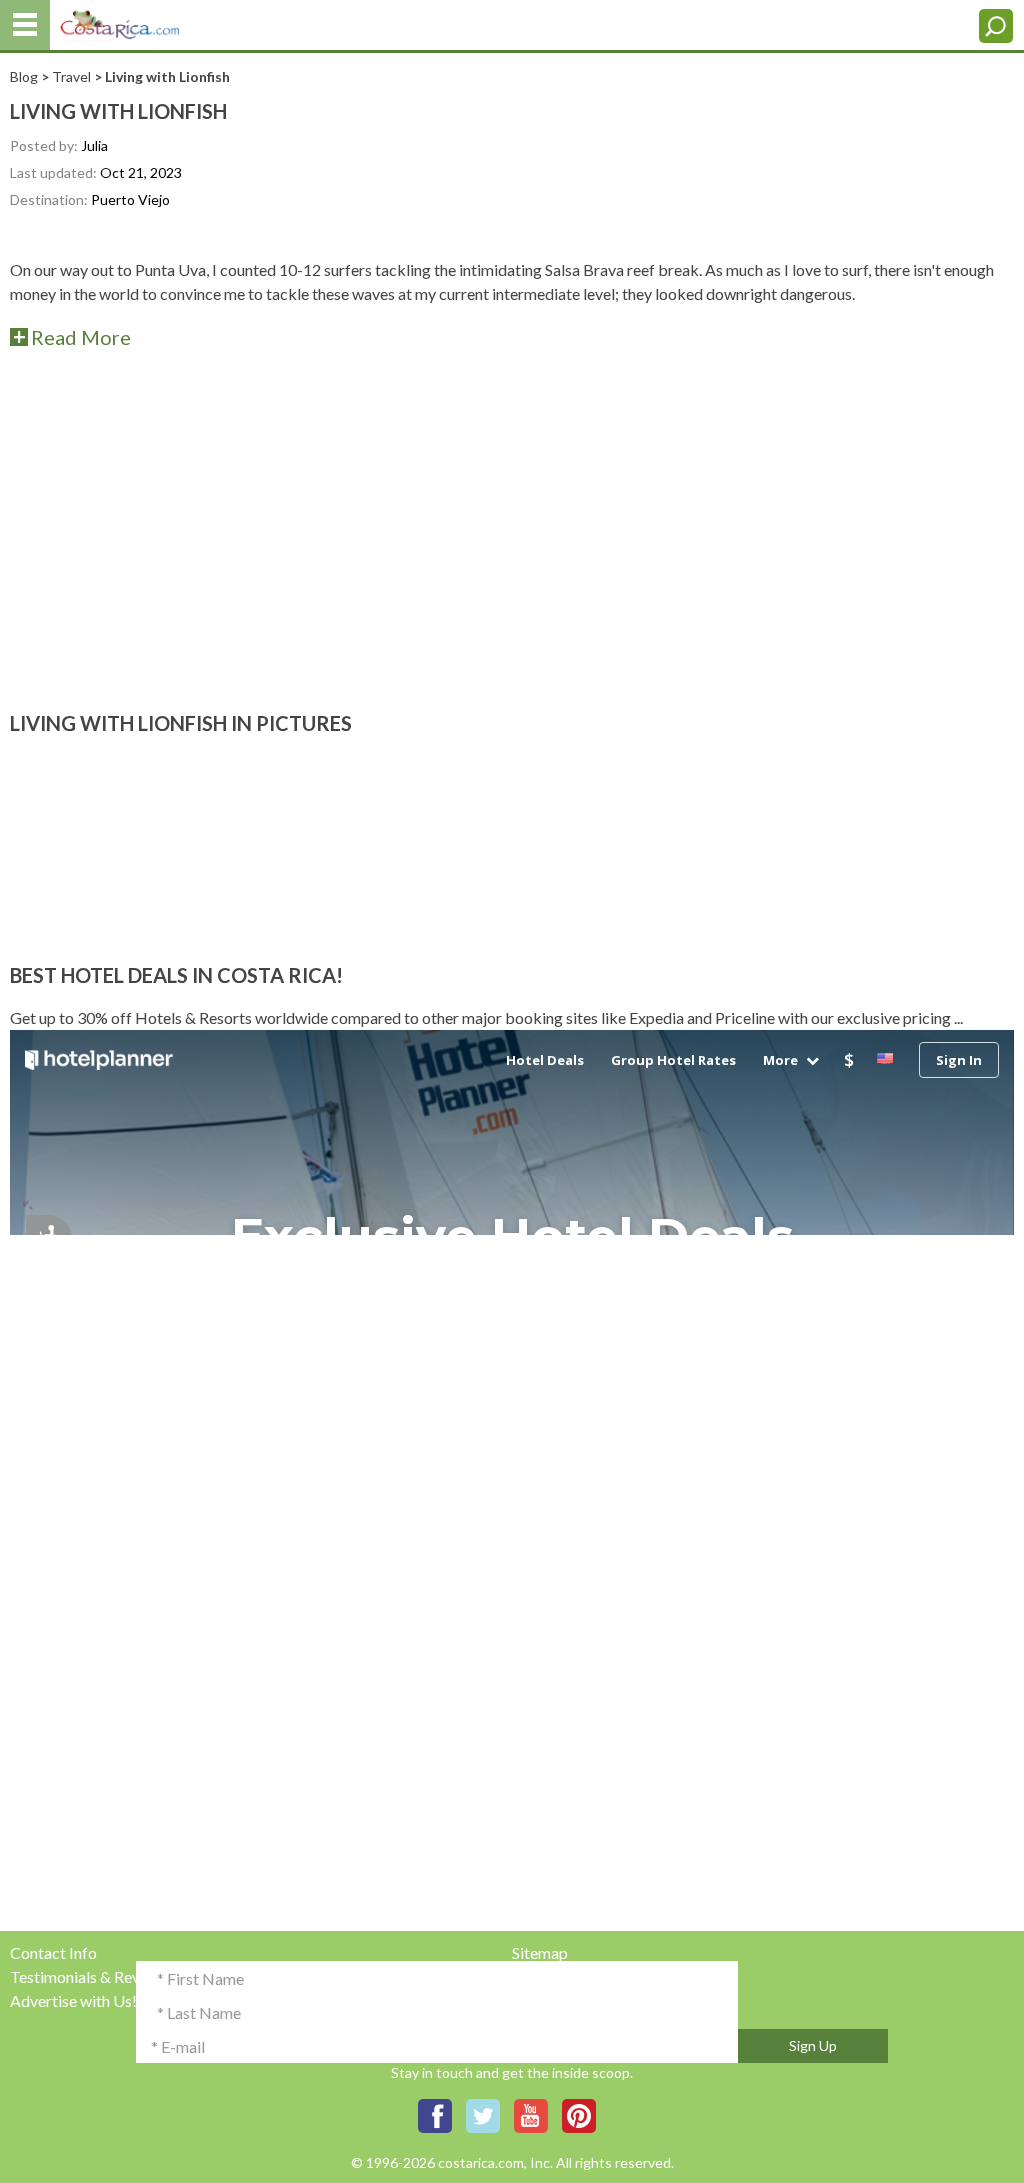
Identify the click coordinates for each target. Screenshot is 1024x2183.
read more (81, 336)
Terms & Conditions (579, 2000)
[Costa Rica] (120, 20)
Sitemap (540, 1952)
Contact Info (53, 1952)
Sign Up (813, 2045)
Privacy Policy (561, 1976)
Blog (24, 76)
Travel (71, 76)
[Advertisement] (512, 532)
